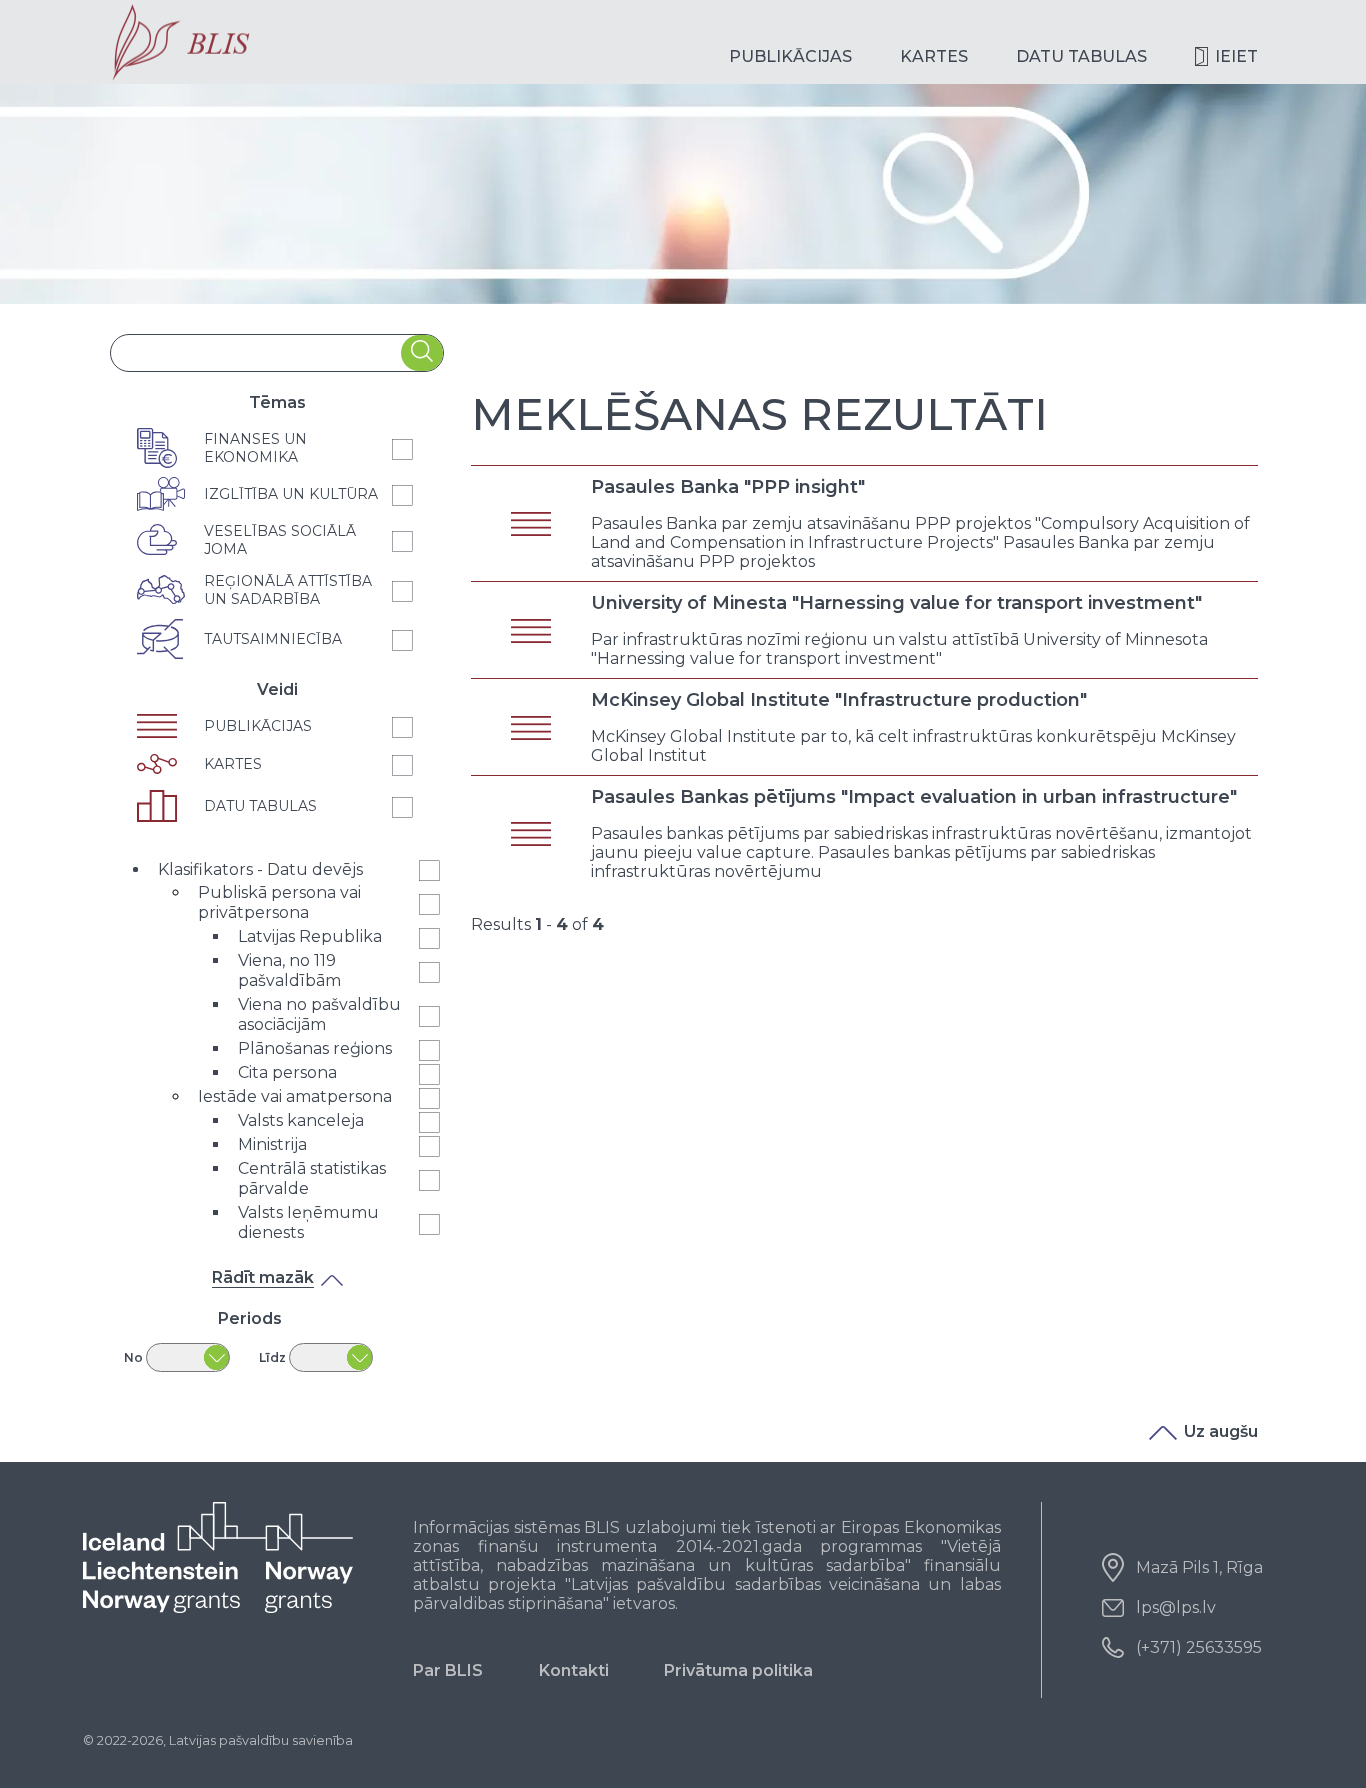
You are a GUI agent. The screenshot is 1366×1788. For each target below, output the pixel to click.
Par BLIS (448, 1670)
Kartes (934, 56)
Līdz (272, 1357)
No (133, 1357)
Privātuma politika (738, 1670)
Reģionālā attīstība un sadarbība (288, 590)
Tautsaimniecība (273, 639)
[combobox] (256, 353)
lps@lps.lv (1176, 1607)
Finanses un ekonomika (255, 448)
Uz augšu (1221, 1431)
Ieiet (1236, 56)
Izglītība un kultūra (291, 494)
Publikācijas (790, 56)
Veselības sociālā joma (280, 540)
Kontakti (574, 1670)
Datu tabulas (1081, 56)
